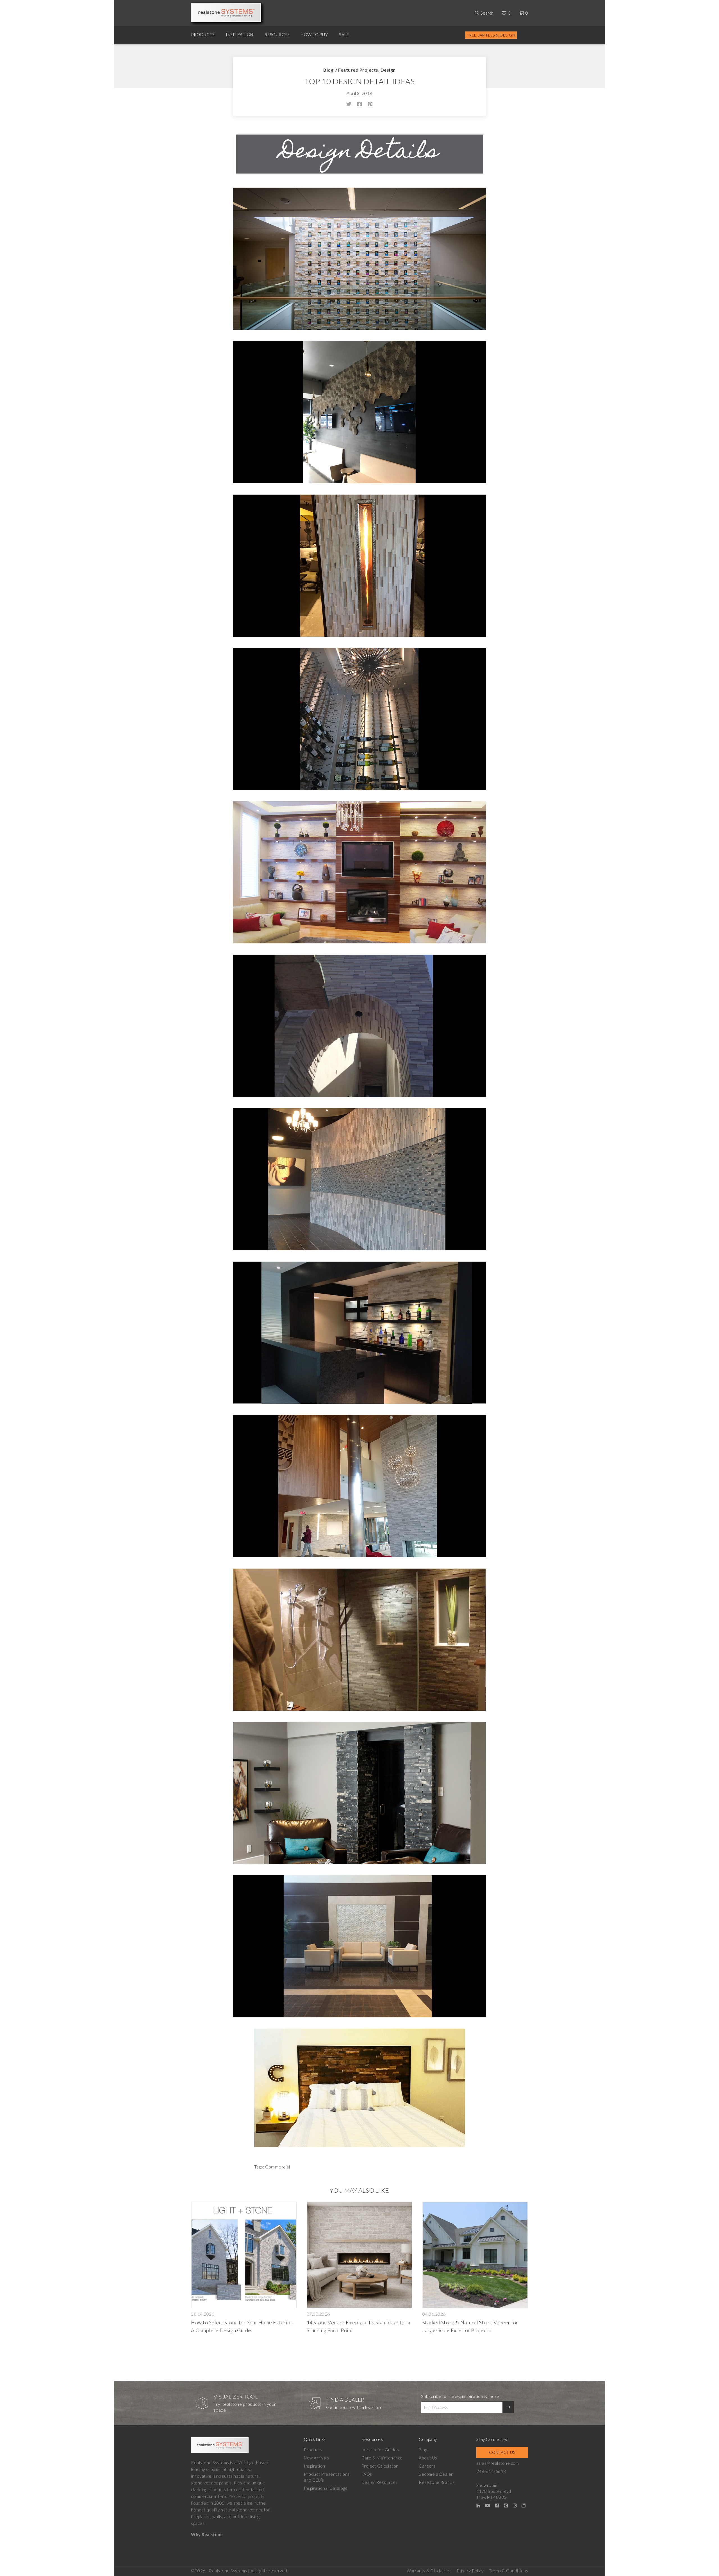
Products (203, 35)
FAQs (367, 2474)
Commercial (277, 2167)
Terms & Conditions (508, 2571)
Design (388, 70)
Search (487, 13)
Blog (328, 70)
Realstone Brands (437, 2482)
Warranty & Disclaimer (429, 2571)
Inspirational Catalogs (326, 2488)
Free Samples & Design (491, 35)
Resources (277, 35)
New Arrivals (316, 2458)
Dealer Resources (380, 2482)
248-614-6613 (491, 2471)
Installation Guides (380, 2450)
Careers (427, 2466)
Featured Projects (358, 70)
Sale (344, 35)
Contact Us (502, 2452)
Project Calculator (380, 2466)
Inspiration (240, 35)
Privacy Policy (470, 2571)
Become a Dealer (436, 2474)
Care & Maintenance (382, 2458)
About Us (428, 2458)
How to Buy (314, 35)
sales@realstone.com (498, 2463)
